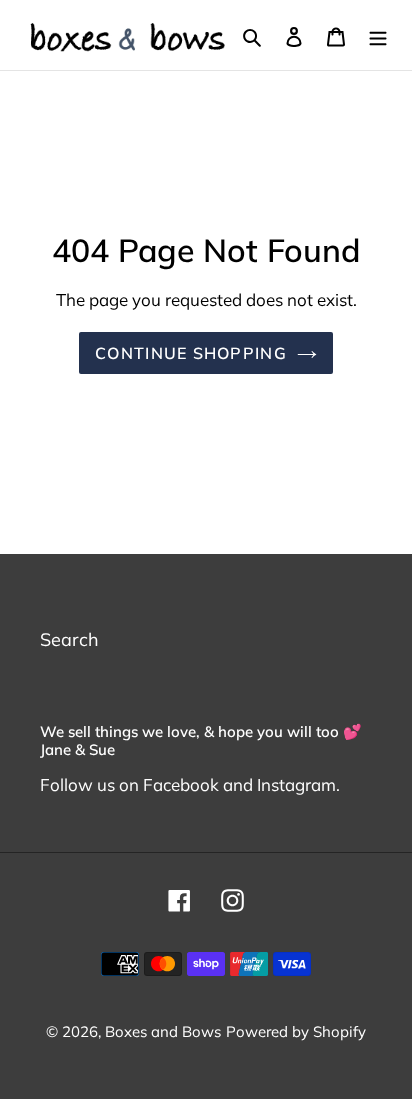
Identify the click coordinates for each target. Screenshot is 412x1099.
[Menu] (378, 35)
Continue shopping (191, 353)
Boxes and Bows (163, 1031)
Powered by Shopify (296, 1031)
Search (69, 639)
